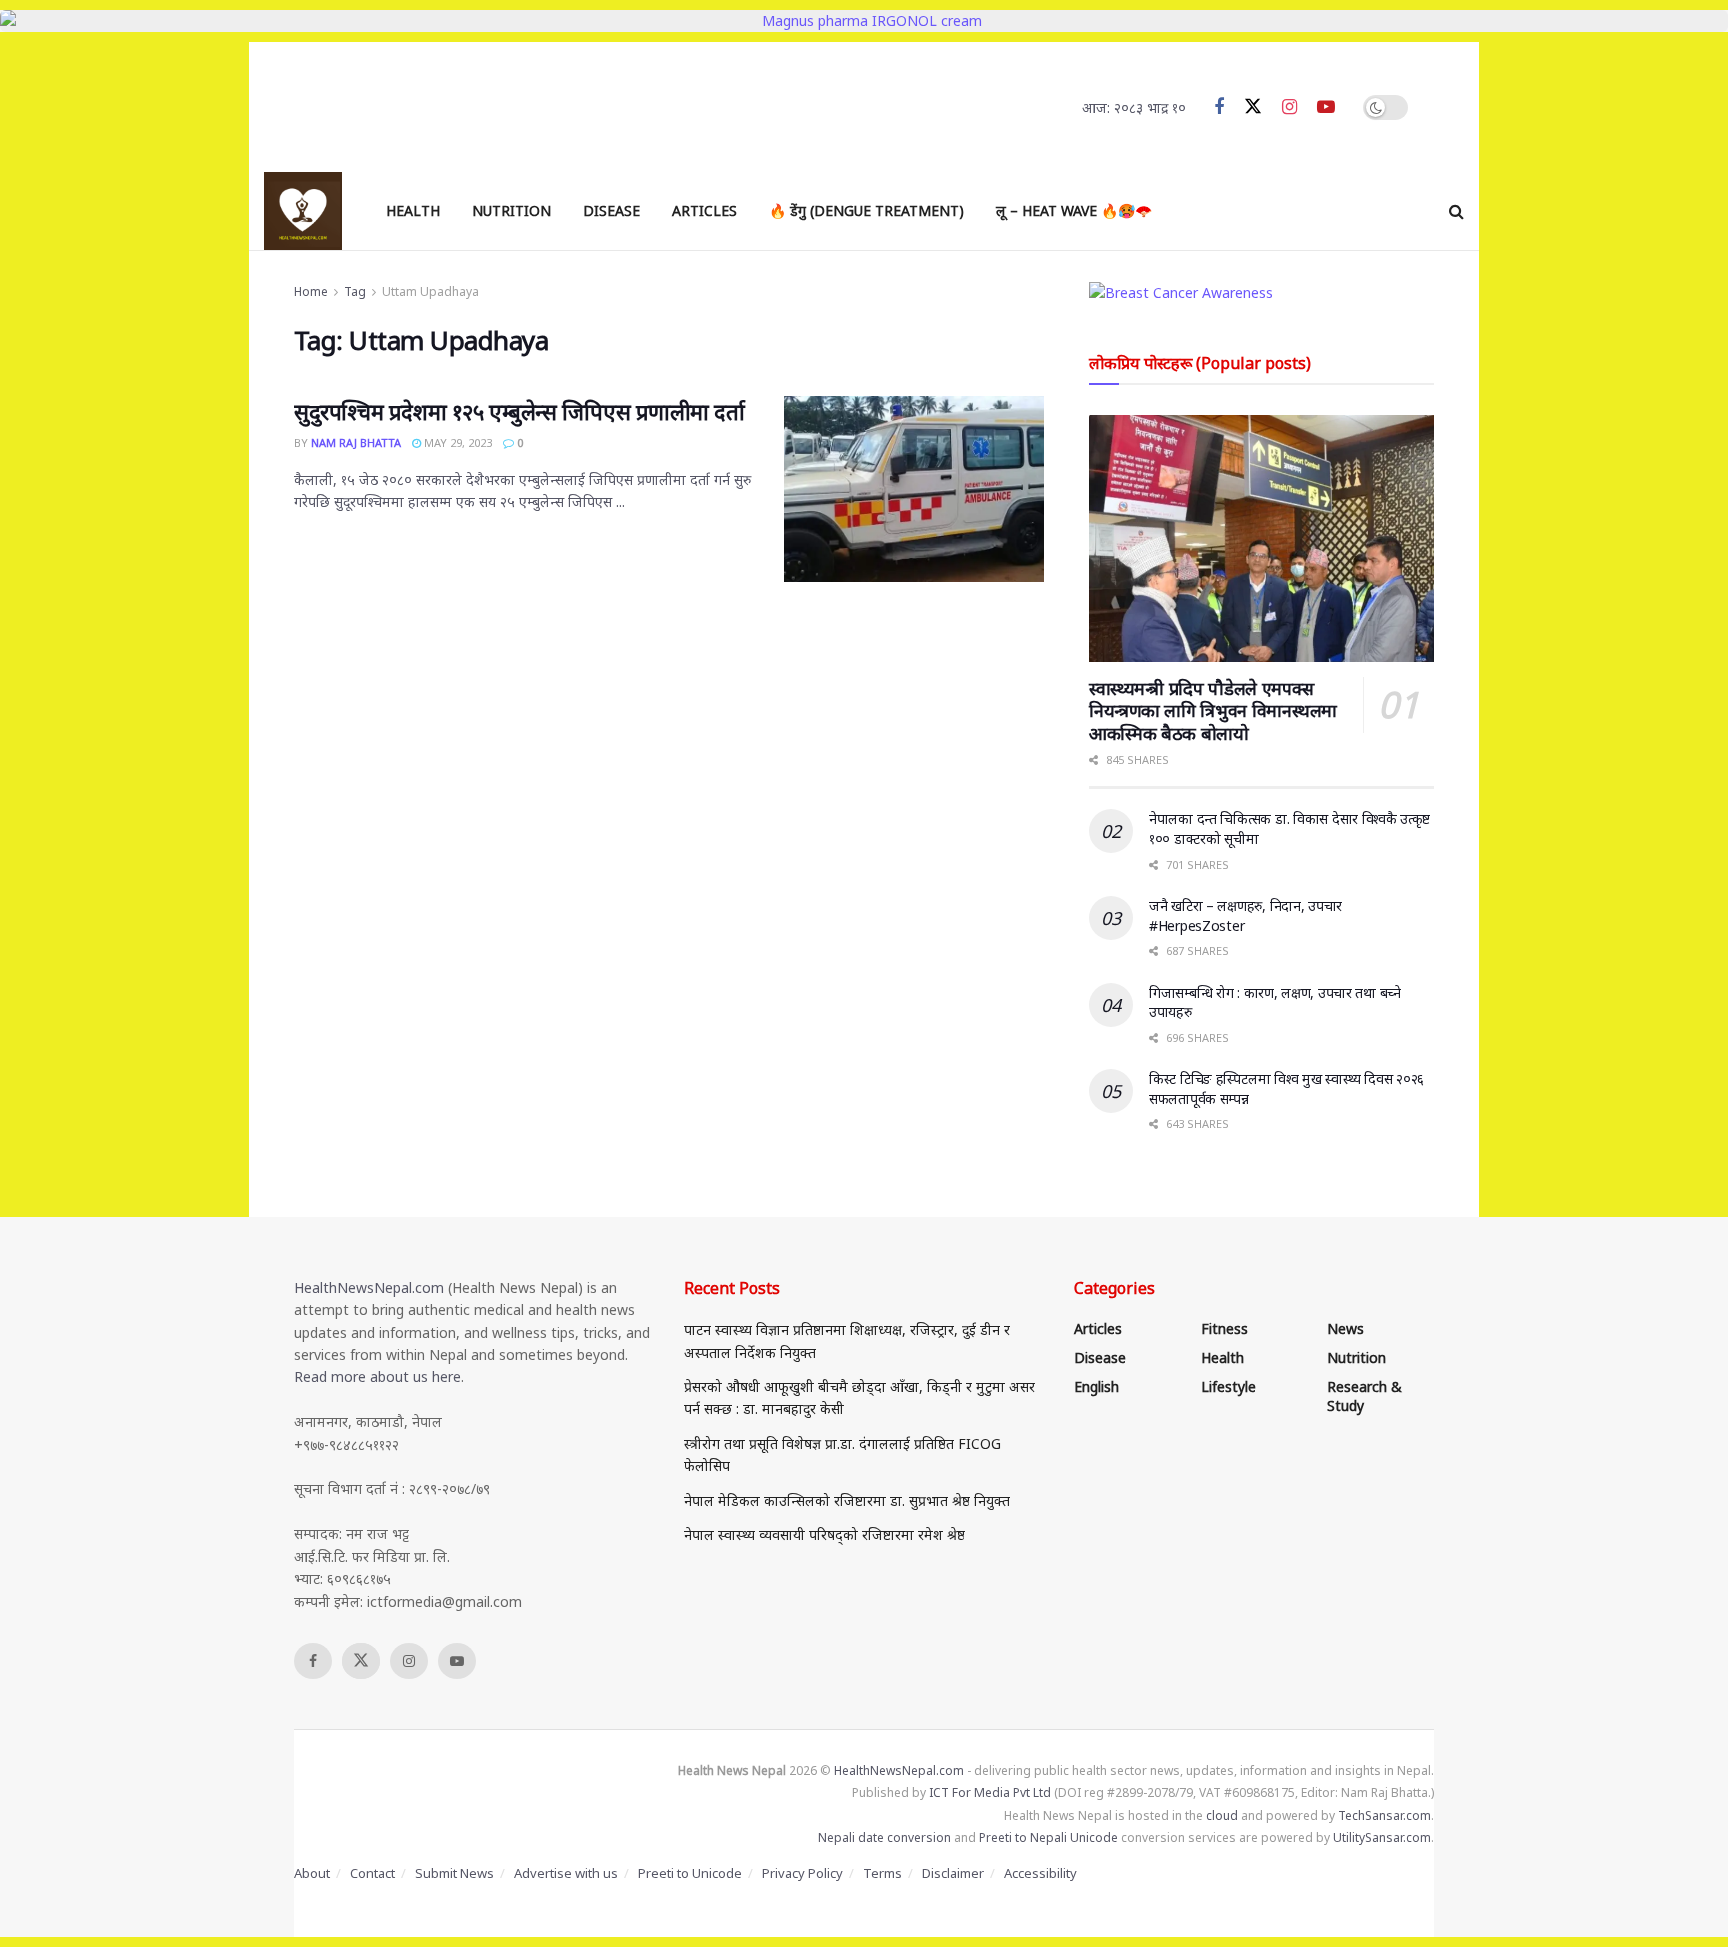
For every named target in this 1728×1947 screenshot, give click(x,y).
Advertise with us (566, 1873)
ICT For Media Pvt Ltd (990, 1792)
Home (311, 291)
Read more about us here (377, 1376)
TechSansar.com (1384, 1815)
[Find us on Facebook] (1219, 107)
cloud (1222, 1815)
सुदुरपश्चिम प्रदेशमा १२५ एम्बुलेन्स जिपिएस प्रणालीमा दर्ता (519, 411)
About (312, 1873)
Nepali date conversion (884, 1837)
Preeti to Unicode (690, 1873)
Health (413, 210)
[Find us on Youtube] (1326, 107)
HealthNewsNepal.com (369, 1287)
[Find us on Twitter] (1253, 107)
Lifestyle (1228, 1386)
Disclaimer (953, 1873)
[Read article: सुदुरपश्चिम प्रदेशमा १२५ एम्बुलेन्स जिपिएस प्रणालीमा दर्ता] (914, 489)
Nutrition (511, 210)
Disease (611, 210)
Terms (882, 1873)
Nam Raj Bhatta (356, 442)
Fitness (1224, 1328)
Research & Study (1364, 1396)
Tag (355, 291)
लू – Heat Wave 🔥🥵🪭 (1074, 210)
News (1345, 1328)
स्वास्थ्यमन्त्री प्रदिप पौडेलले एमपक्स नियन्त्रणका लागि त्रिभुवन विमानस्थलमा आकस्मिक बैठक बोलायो (1213, 710)
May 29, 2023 (456, 442)
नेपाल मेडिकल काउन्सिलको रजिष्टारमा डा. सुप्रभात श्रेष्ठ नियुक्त (847, 1500)
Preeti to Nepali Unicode (1048, 1837)
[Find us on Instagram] (1289, 107)
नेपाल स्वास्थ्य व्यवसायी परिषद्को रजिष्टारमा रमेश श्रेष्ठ (824, 1534)
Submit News (454, 1873)
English (1096, 1386)
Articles (704, 210)
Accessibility (1040, 1873)
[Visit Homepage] (303, 211)
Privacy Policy (802, 1873)
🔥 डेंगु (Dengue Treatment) (866, 210)
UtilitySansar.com (1382, 1837)
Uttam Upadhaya (430, 291)
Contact (372, 1873)
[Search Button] (1456, 211)
